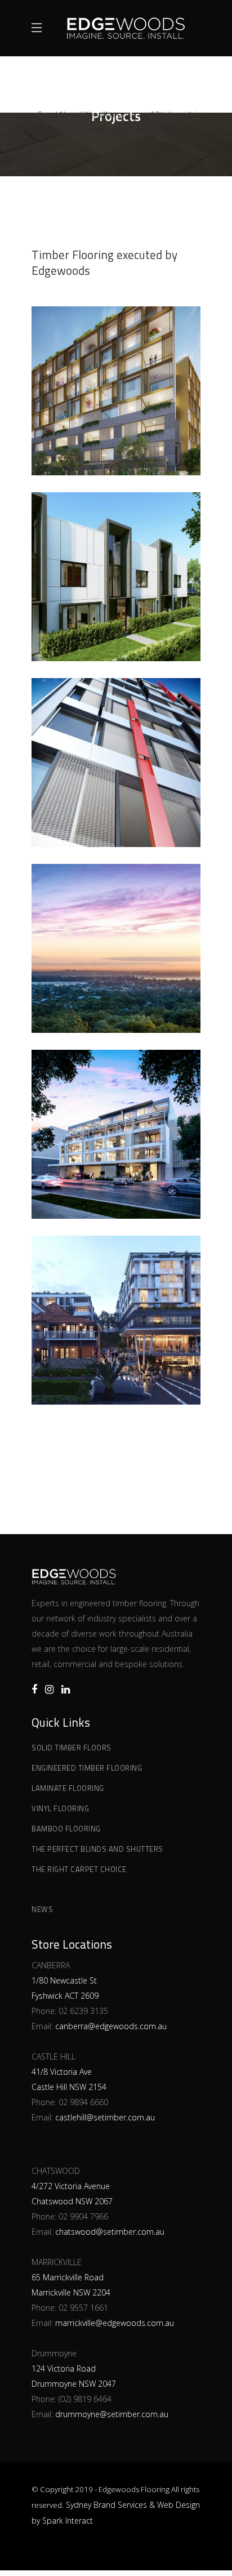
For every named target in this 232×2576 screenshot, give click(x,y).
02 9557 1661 (83, 2308)
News (42, 1909)
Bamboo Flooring (66, 1829)
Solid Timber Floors (72, 1748)
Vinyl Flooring (60, 1808)
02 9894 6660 (83, 2102)
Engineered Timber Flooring (87, 1768)
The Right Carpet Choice (79, 1869)
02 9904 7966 (83, 2216)
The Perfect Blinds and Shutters (97, 1849)
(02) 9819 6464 (85, 2399)
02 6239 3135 (83, 2011)
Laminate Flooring (68, 1788)
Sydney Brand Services (106, 2505)
